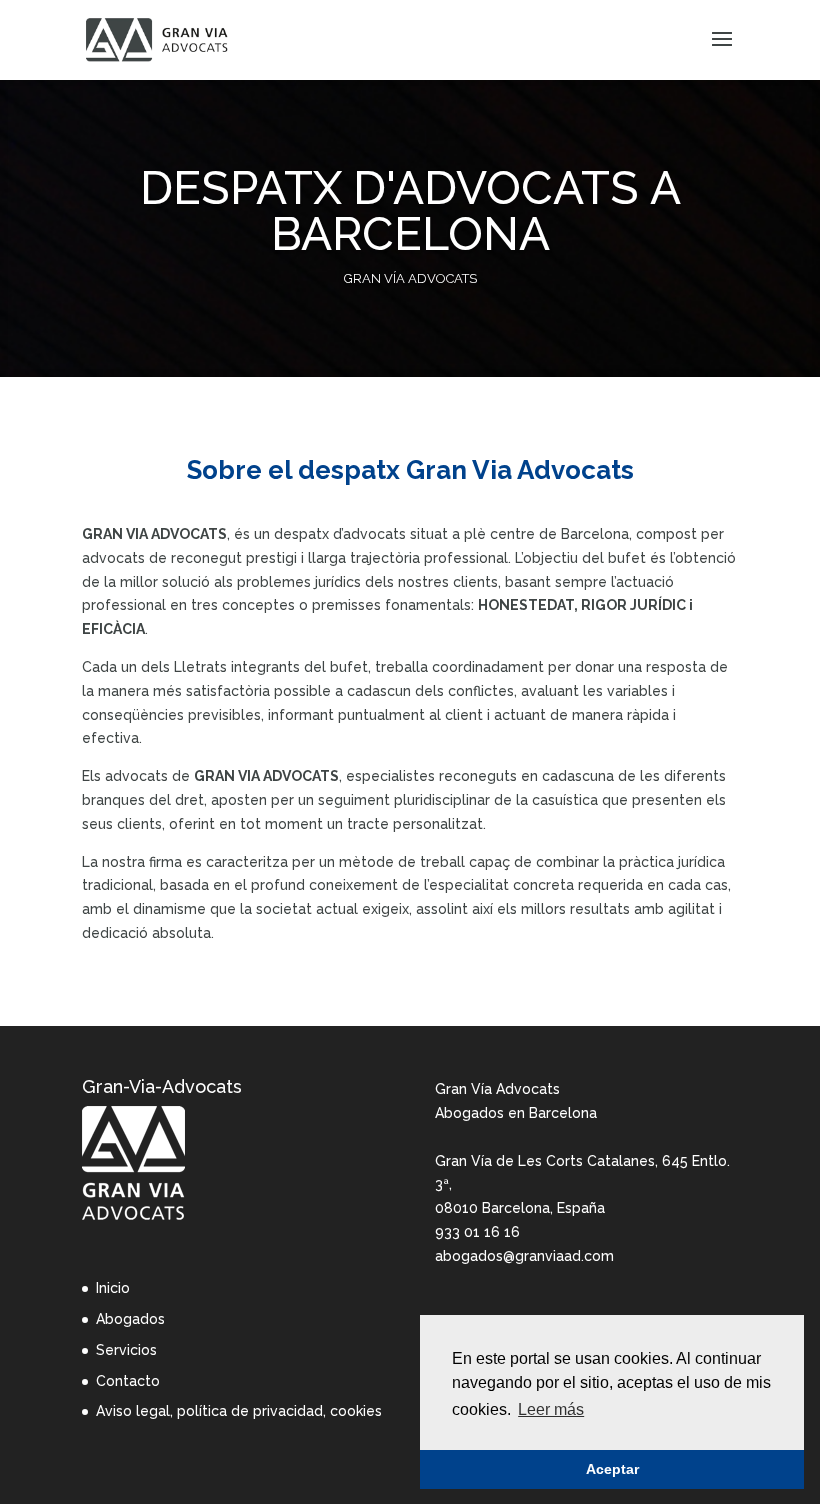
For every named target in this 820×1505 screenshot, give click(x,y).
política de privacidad (250, 1411)
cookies (356, 1411)
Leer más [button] (551, 1409)
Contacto (128, 1381)
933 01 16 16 (477, 1232)
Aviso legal (133, 1411)
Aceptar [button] (612, 1469)
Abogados (130, 1319)
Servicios (126, 1350)
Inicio (113, 1288)
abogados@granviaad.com (524, 1256)
